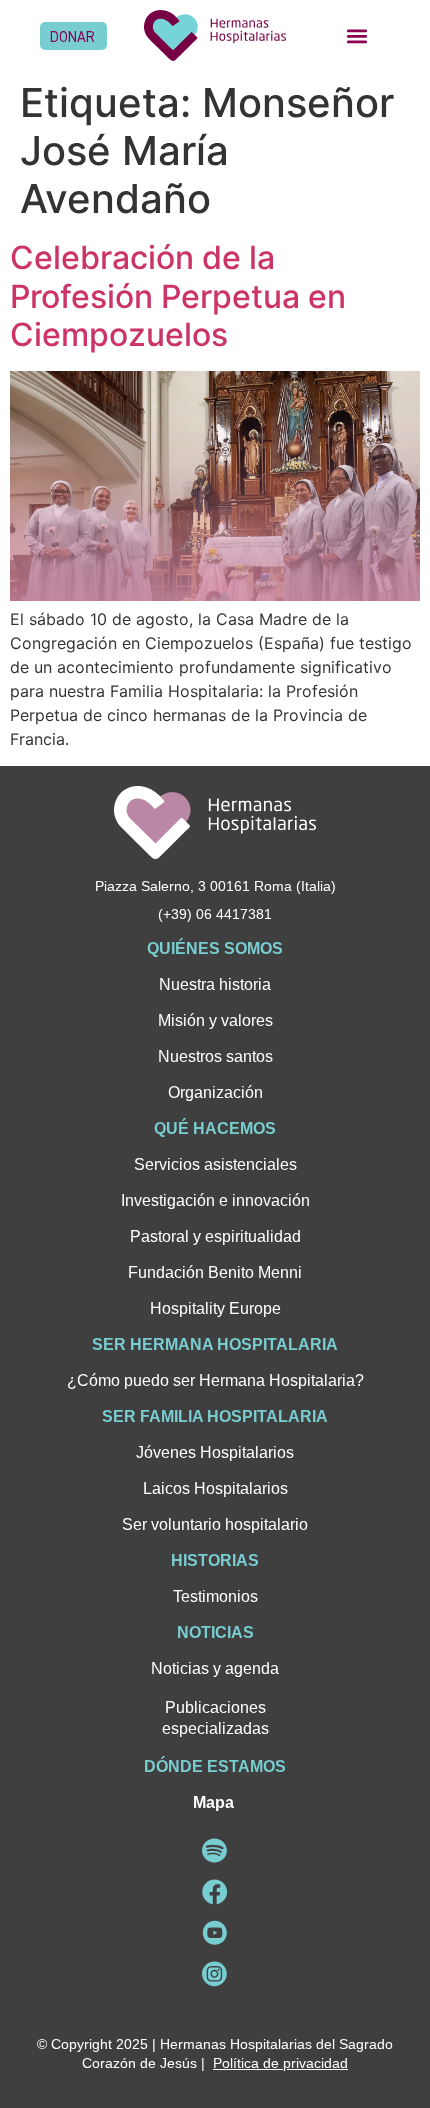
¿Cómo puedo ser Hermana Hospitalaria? (215, 1380)
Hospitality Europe (215, 1308)
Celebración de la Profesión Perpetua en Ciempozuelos (178, 296)
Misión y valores (215, 1020)
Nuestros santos (215, 1056)
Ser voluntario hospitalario (215, 1524)
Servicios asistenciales (215, 1164)
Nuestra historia (215, 984)
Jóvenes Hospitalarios (215, 1452)
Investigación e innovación (215, 1200)
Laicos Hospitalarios (215, 1488)
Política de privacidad (280, 2063)
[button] (356, 35)
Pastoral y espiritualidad (215, 1236)
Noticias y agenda (215, 1668)
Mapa (213, 1802)
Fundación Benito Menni (215, 1272)
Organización (215, 1092)
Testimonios (215, 1596)
